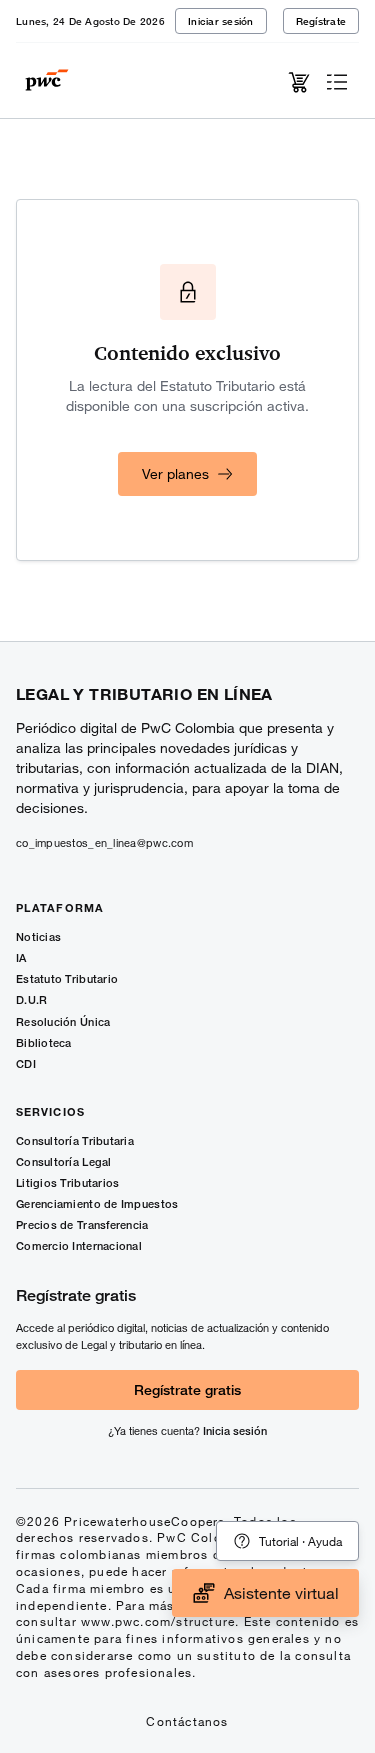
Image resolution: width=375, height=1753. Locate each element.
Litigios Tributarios (68, 1182)
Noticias (38, 936)
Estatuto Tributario (67, 978)
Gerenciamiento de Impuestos (97, 1203)
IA (21, 957)
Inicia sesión (235, 1430)
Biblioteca (44, 1042)
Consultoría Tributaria (75, 1140)
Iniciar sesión (221, 21)
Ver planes (175, 473)
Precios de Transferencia (82, 1224)
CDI (26, 1063)
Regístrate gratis (187, 1389)
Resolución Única (63, 1021)
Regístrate (321, 21)
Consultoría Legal (64, 1161)
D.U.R (31, 999)
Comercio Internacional (79, 1245)
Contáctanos (187, 1721)
